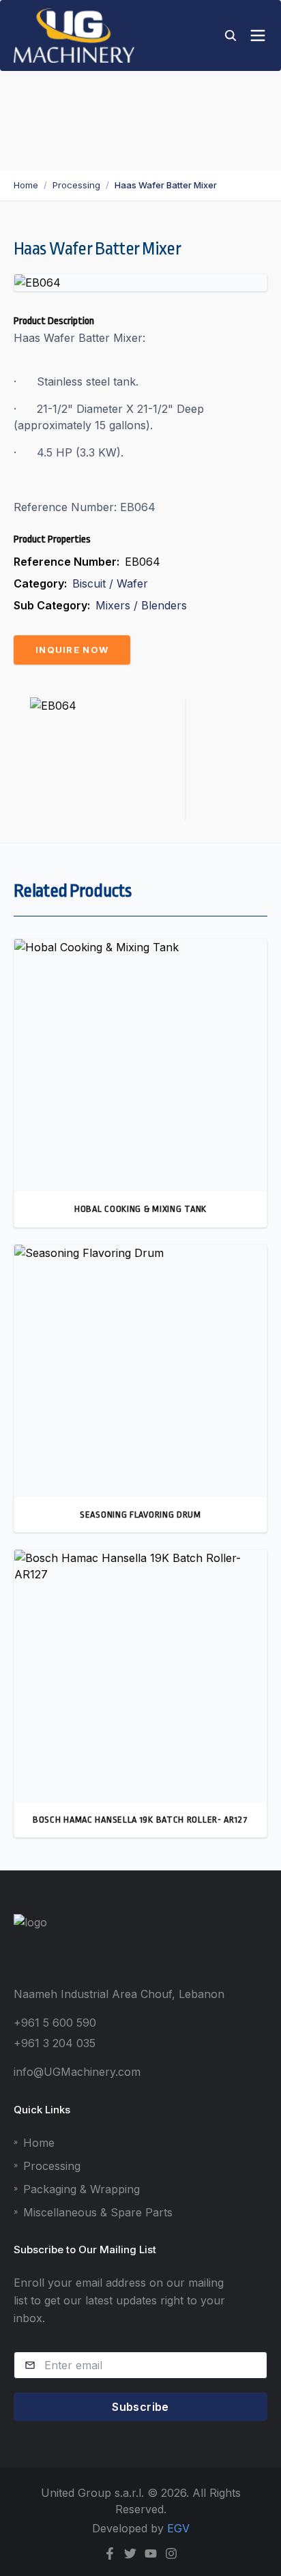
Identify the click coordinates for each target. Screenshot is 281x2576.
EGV (178, 2528)
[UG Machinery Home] (74, 35)
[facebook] (110, 2553)
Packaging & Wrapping (77, 2189)
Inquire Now (72, 650)
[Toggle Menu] (258, 35)
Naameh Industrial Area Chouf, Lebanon (119, 1994)
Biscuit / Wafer (110, 583)
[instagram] (171, 2553)
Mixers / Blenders (141, 605)
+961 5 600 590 (55, 2023)
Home (26, 185)
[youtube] (151, 2553)
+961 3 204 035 (55, 2043)
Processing (76, 185)
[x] (130, 2553)
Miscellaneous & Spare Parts (93, 2212)
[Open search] (231, 35)
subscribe (140, 2407)
